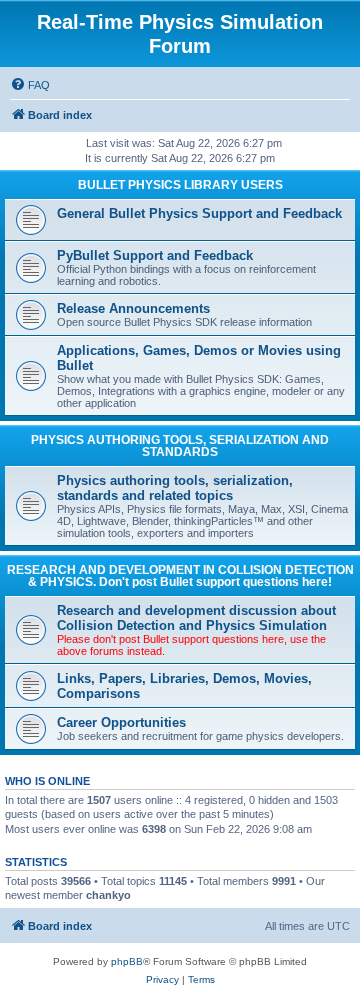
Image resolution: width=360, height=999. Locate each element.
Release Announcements (133, 308)
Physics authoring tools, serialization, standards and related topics (175, 488)
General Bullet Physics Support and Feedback (199, 213)
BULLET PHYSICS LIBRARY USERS (180, 185)
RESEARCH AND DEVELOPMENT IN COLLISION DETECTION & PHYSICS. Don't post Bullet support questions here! (180, 576)
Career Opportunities (121, 722)
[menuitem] (30, 85)
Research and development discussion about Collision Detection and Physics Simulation (196, 618)
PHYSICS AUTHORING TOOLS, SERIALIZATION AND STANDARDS (180, 446)
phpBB (127, 961)
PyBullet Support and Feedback (155, 255)
